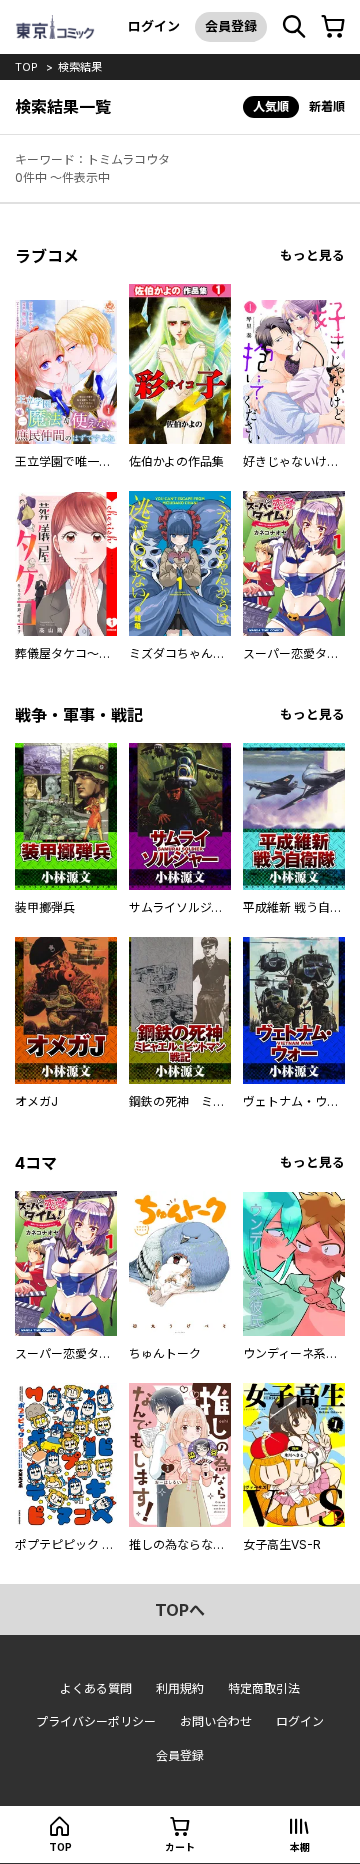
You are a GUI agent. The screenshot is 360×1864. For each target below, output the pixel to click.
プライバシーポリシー (96, 1721)
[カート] (333, 27)
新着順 (327, 106)
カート (180, 1847)
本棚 (300, 1847)
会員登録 (231, 26)
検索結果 (80, 67)
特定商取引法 (264, 1688)
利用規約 (180, 1688)
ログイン (154, 26)
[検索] (294, 27)
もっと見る (312, 255)
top (26, 67)
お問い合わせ (216, 1721)
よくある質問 (96, 1688)
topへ (180, 1610)
